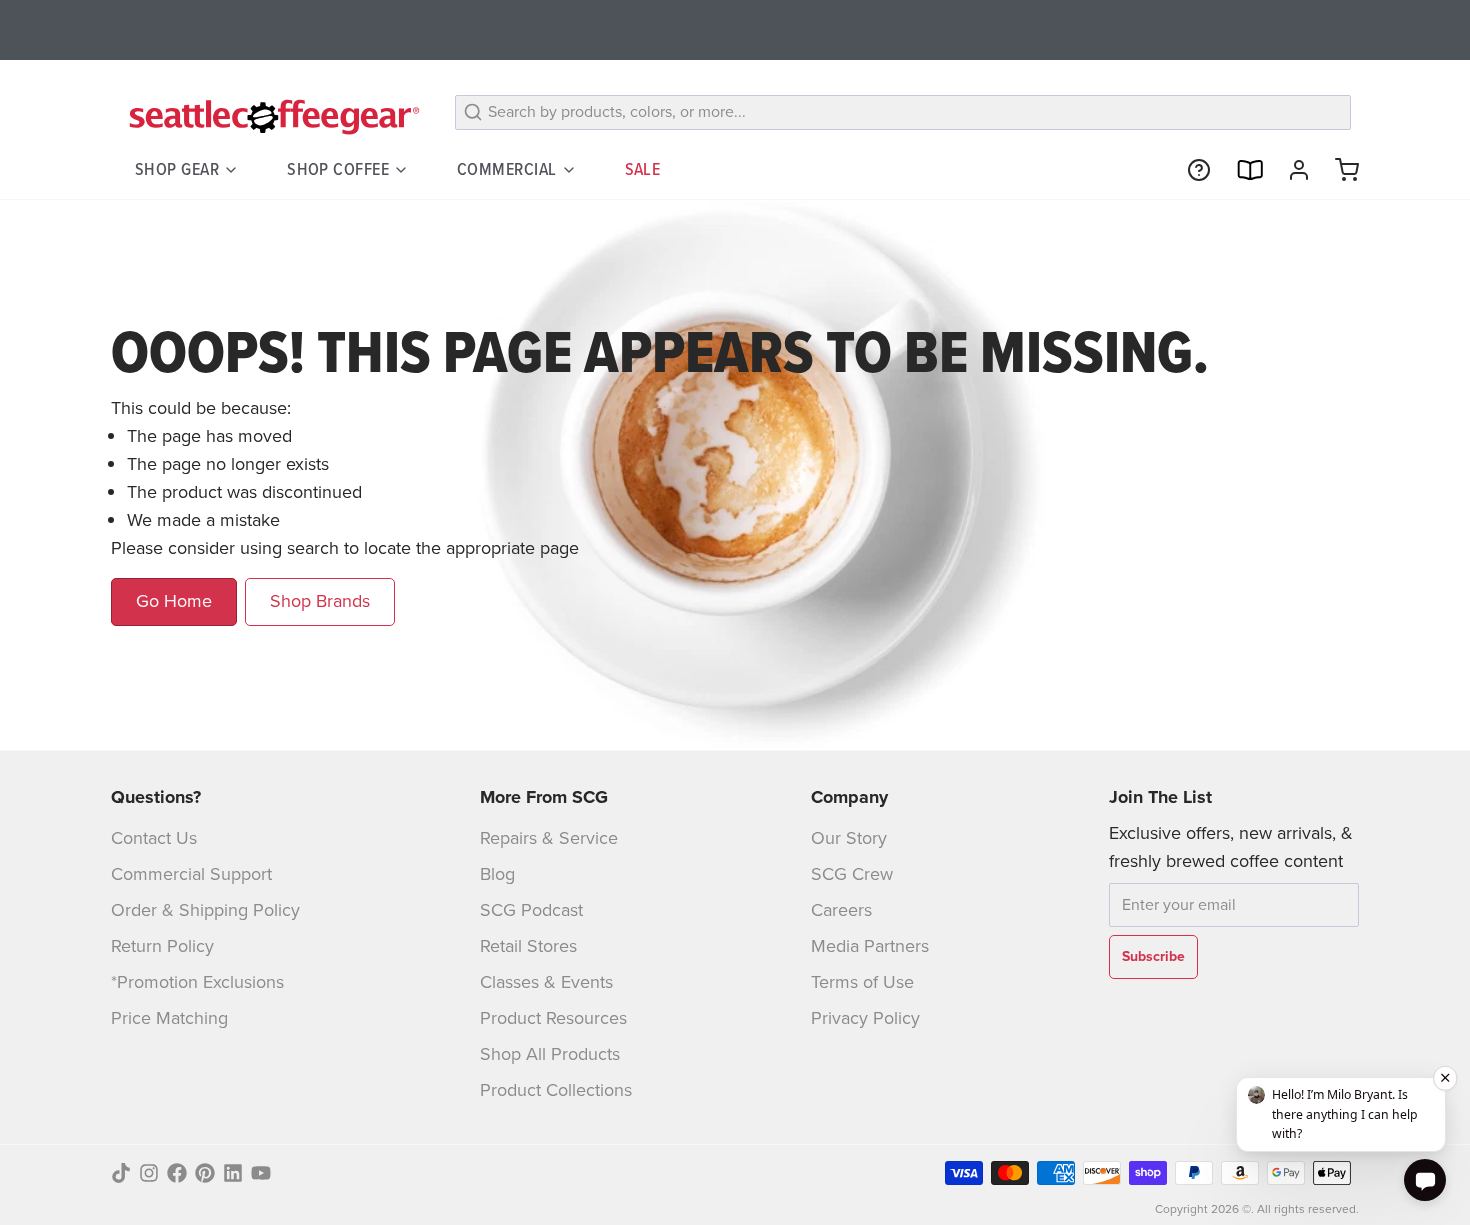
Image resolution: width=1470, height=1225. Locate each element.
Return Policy (162, 946)
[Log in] (1291, 170)
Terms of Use (862, 982)
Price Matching (169, 1018)
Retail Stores (528, 946)
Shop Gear (177, 169)
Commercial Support (191, 874)
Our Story (849, 838)
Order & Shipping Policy (205, 910)
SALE (643, 169)
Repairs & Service (549, 838)
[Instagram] (149, 1173)
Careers (841, 910)
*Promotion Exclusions (197, 982)
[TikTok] (121, 1173)
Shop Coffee (338, 169)
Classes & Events (546, 982)
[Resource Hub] (1191, 170)
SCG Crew (852, 874)
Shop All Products (550, 1054)
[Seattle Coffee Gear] (271, 116)
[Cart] (1339, 170)
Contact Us (154, 838)
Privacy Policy (865, 1018)
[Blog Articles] (1241, 170)
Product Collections (556, 1090)
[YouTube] (261, 1173)
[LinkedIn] (233, 1173)
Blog (497, 874)
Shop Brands (320, 601)
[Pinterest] (205, 1173)
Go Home (174, 601)
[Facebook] (177, 1173)
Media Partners (870, 946)
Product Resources (553, 1018)
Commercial (507, 169)
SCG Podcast (531, 910)
